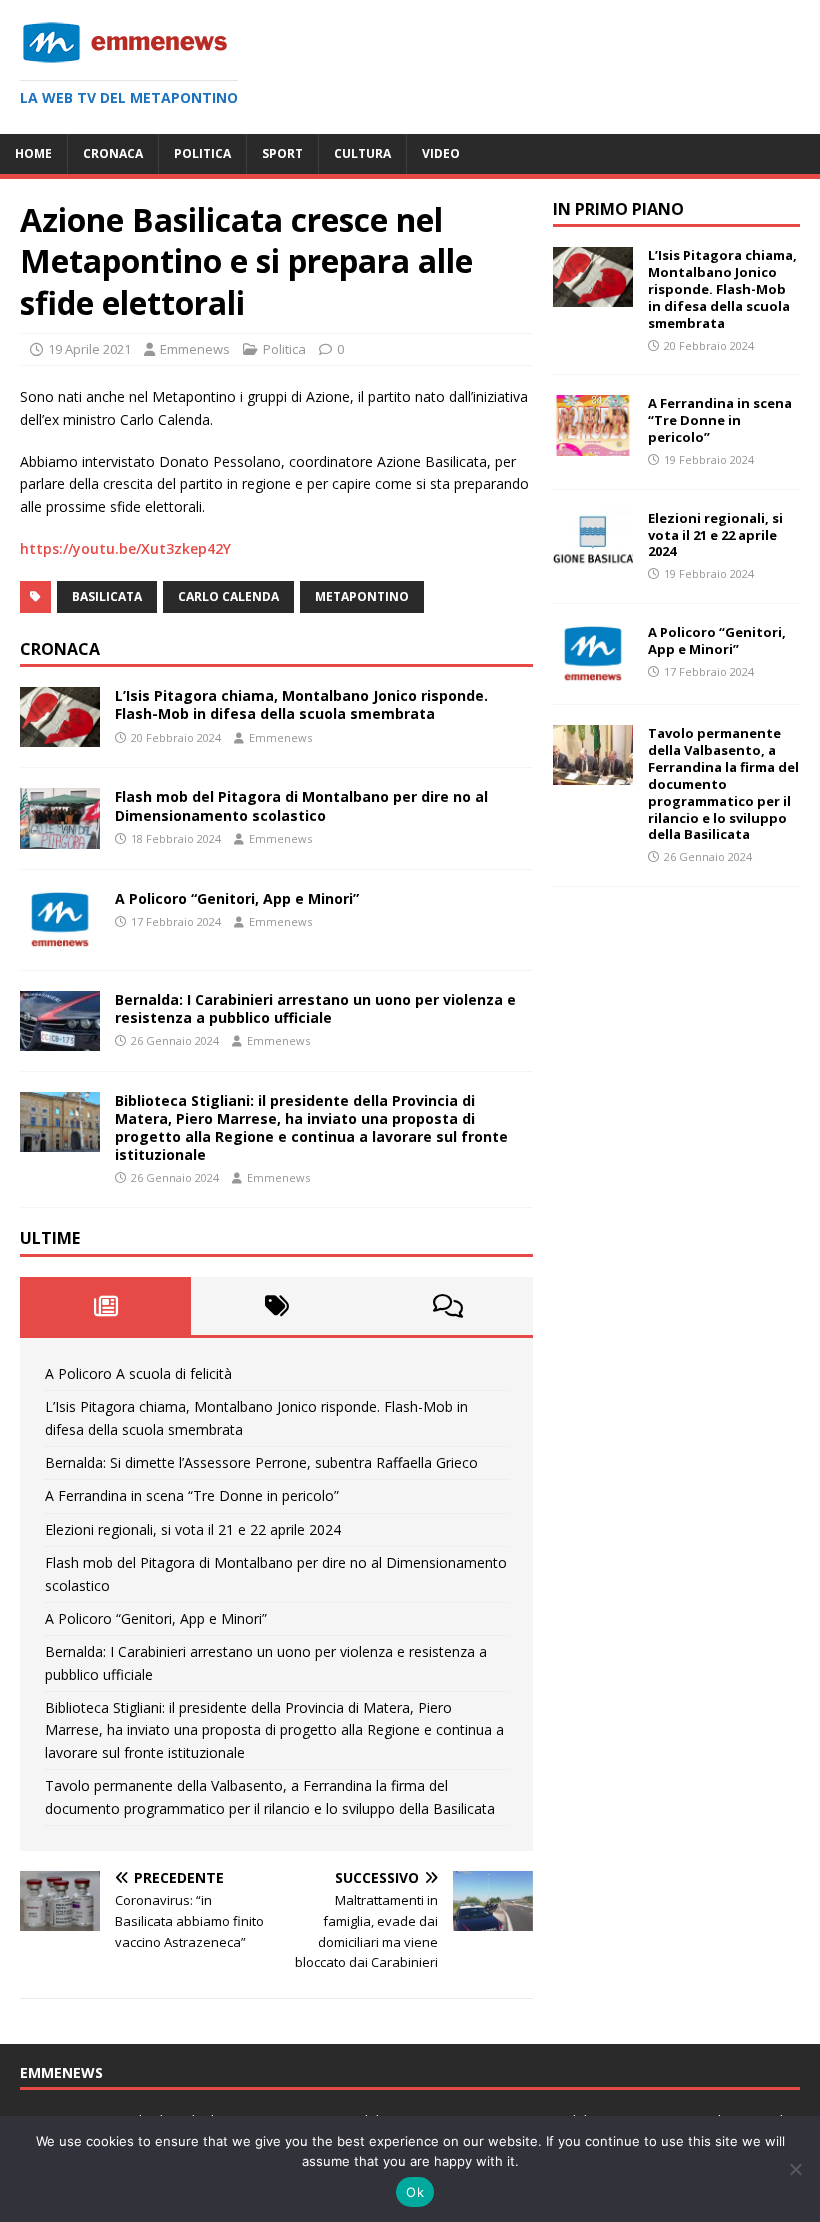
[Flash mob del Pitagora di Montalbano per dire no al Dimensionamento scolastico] (60, 836)
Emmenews (195, 349)
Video (441, 153)
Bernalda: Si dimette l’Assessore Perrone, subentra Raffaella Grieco (261, 1462)
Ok (415, 2192)
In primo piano (618, 209)
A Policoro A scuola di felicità (138, 1373)
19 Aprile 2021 (89, 349)
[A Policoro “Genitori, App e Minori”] (60, 937)
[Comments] (447, 1306)
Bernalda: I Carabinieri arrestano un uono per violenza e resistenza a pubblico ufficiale (315, 1008)
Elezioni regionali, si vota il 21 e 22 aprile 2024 (193, 1529)
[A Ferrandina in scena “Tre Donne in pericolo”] (593, 443)
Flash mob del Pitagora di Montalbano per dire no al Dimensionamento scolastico (301, 805)
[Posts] (105, 1306)
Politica (202, 153)
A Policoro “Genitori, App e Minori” (237, 898)
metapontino (362, 596)
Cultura (362, 153)
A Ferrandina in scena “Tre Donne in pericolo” (192, 1495)
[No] (795, 2169)
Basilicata (107, 596)
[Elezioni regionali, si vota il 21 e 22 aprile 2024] (593, 557)
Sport (282, 153)
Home (33, 153)
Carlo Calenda (228, 596)
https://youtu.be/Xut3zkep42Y (125, 548)
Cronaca (113, 153)
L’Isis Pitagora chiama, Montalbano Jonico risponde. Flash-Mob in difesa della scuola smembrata (301, 704)
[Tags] (276, 1306)
